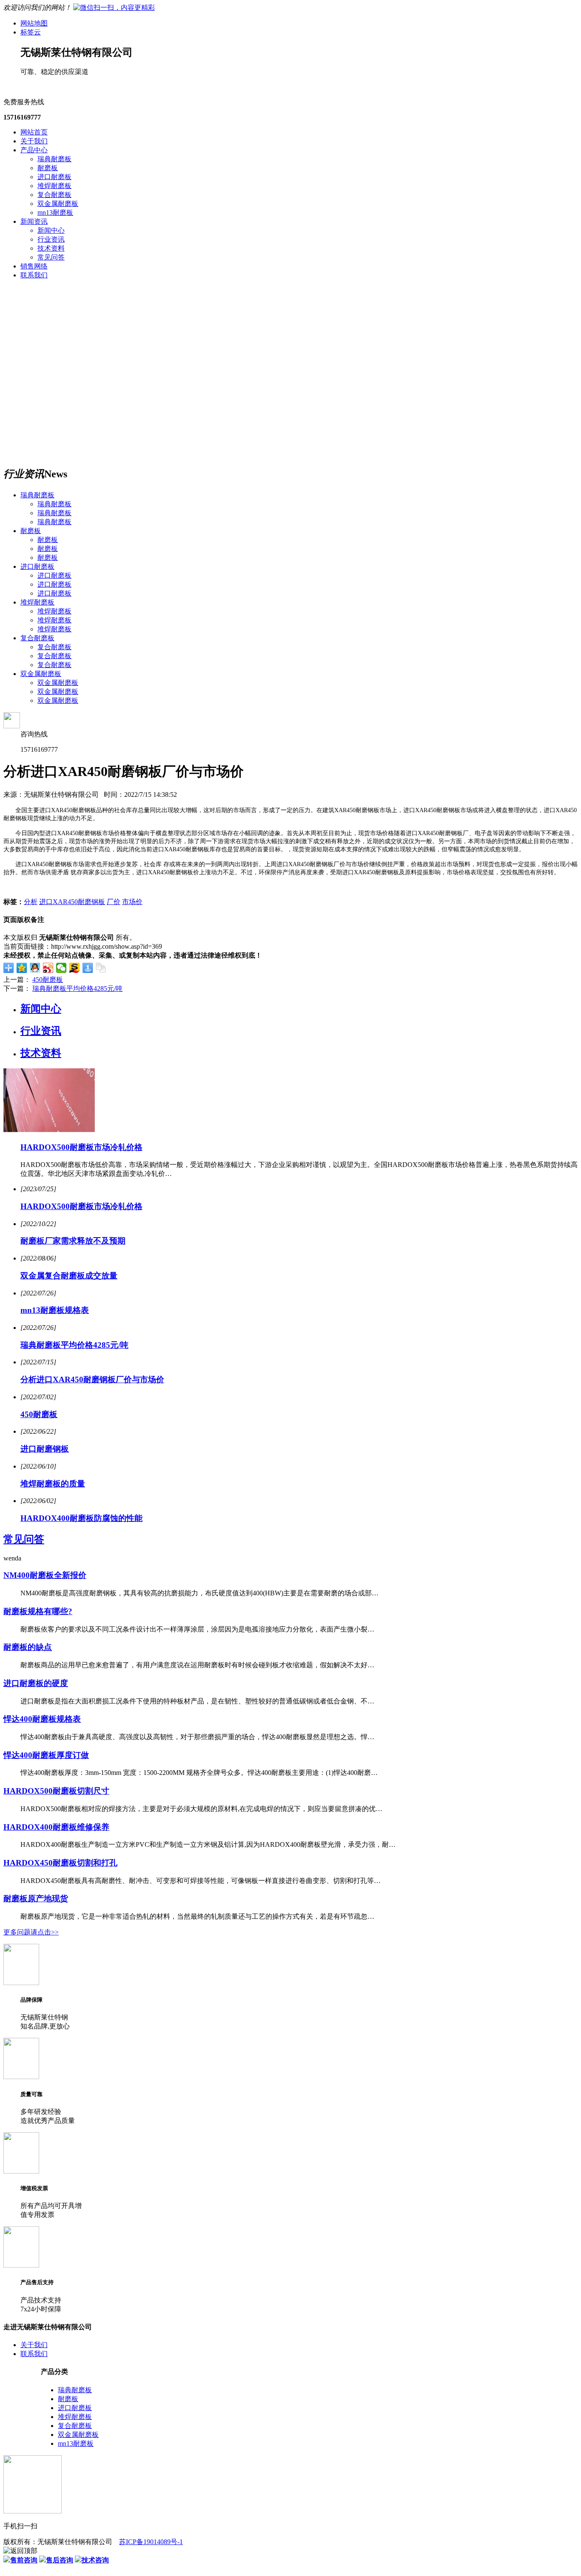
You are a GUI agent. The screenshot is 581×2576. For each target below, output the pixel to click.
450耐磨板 (48, 980)
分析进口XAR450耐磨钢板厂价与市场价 (92, 1379)
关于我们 (34, 141)
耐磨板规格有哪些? (38, 1611)
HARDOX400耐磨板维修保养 (56, 1827)
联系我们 (34, 275)
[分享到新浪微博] (48, 968)
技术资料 (51, 248)
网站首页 (34, 132)
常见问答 (51, 257)
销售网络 (34, 266)
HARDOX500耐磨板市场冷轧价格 (81, 1147)
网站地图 (34, 23)
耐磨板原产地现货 (36, 1898)
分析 (31, 902)
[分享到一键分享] (88, 968)
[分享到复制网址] (101, 968)
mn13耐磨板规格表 (55, 1310)
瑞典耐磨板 (54, 159)
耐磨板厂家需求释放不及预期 (73, 1241)
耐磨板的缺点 (28, 1647)
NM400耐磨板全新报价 (45, 1575)
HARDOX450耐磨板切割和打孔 (60, 1863)
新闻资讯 (34, 221)
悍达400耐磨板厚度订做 (46, 1755)
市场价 (132, 902)
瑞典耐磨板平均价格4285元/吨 (77, 988)
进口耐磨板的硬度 (36, 1683)
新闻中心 (51, 230)
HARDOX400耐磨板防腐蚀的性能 (81, 1518)
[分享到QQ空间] (22, 968)
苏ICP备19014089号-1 (151, 2542)
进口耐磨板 (54, 177)
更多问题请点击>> (31, 1932)
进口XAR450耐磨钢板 (72, 902)
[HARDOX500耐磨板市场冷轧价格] (49, 1130)
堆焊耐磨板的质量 (53, 1484)
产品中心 (34, 150)
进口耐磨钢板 (45, 1449)
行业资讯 (51, 239)
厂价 (114, 902)
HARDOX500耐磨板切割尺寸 (56, 1791)
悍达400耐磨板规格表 (42, 1719)
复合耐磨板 (54, 195)
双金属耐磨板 (58, 204)
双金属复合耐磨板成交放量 (69, 1276)
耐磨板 (48, 168)
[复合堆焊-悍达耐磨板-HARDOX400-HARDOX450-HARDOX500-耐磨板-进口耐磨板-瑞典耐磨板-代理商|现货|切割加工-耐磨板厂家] (114, 7)
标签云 (31, 32)
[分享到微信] (61, 968)
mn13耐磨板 (55, 213)
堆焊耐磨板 (54, 186)
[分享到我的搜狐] (75, 968)
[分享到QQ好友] (35, 968)
